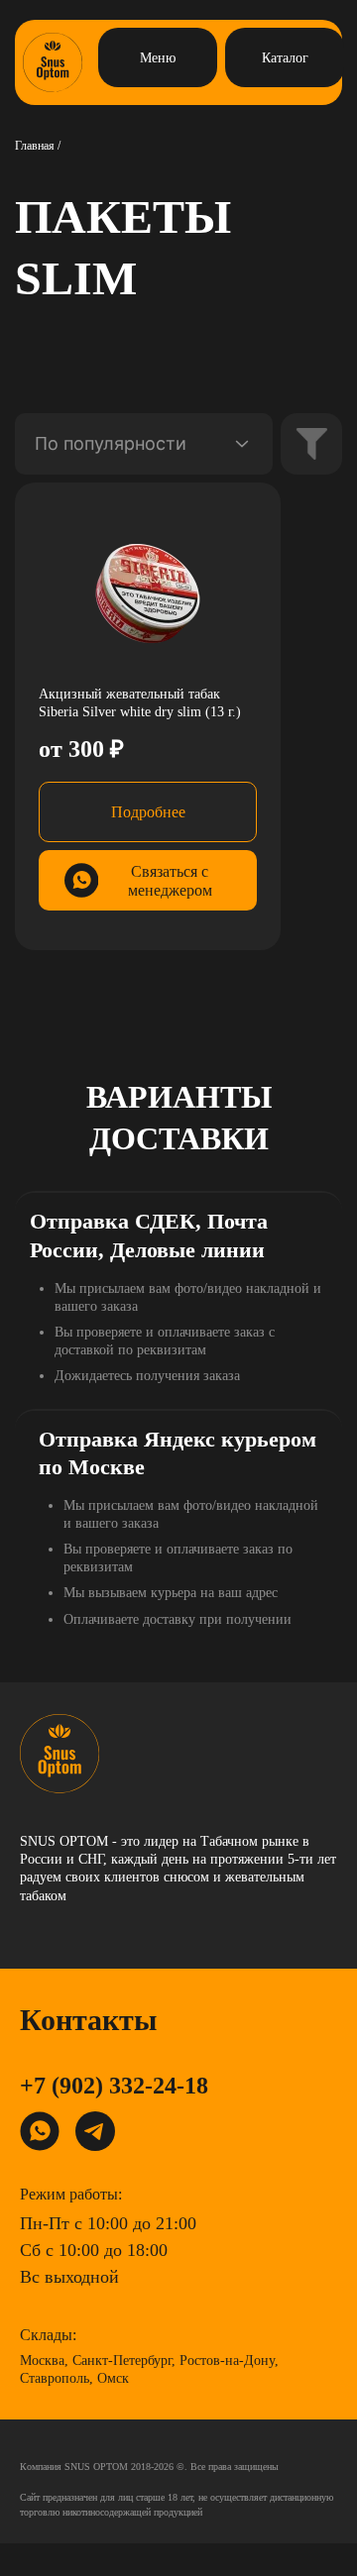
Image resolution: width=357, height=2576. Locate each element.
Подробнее (148, 812)
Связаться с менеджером (170, 881)
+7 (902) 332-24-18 (114, 2086)
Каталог (285, 58)
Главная (35, 146)
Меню (158, 58)
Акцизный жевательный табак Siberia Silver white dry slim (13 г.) (140, 703)
